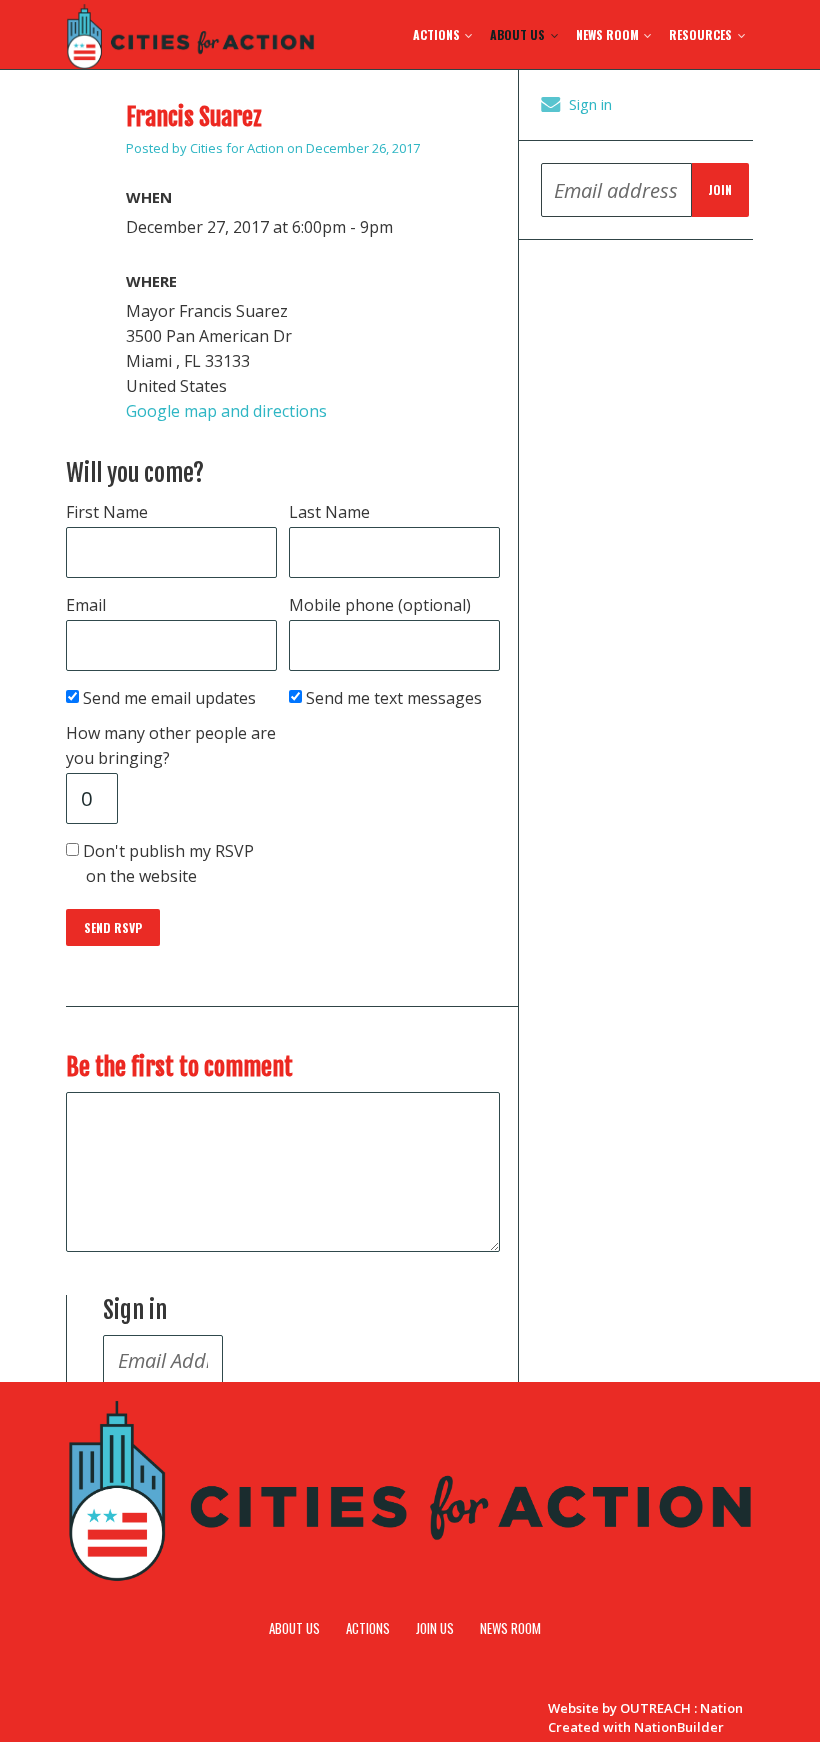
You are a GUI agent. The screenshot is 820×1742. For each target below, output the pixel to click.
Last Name (329, 512)
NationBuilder (679, 1727)
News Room (609, 34)
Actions (438, 34)
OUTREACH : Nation (681, 1708)
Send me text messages (395, 698)
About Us (519, 34)
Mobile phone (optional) (380, 605)
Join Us (435, 1628)
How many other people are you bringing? (171, 745)
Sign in (590, 104)
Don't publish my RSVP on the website (170, 863)
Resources (702, 34)
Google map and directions (226, 411)
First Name (107, 512)
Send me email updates (171, 698)
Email (86, 605)
